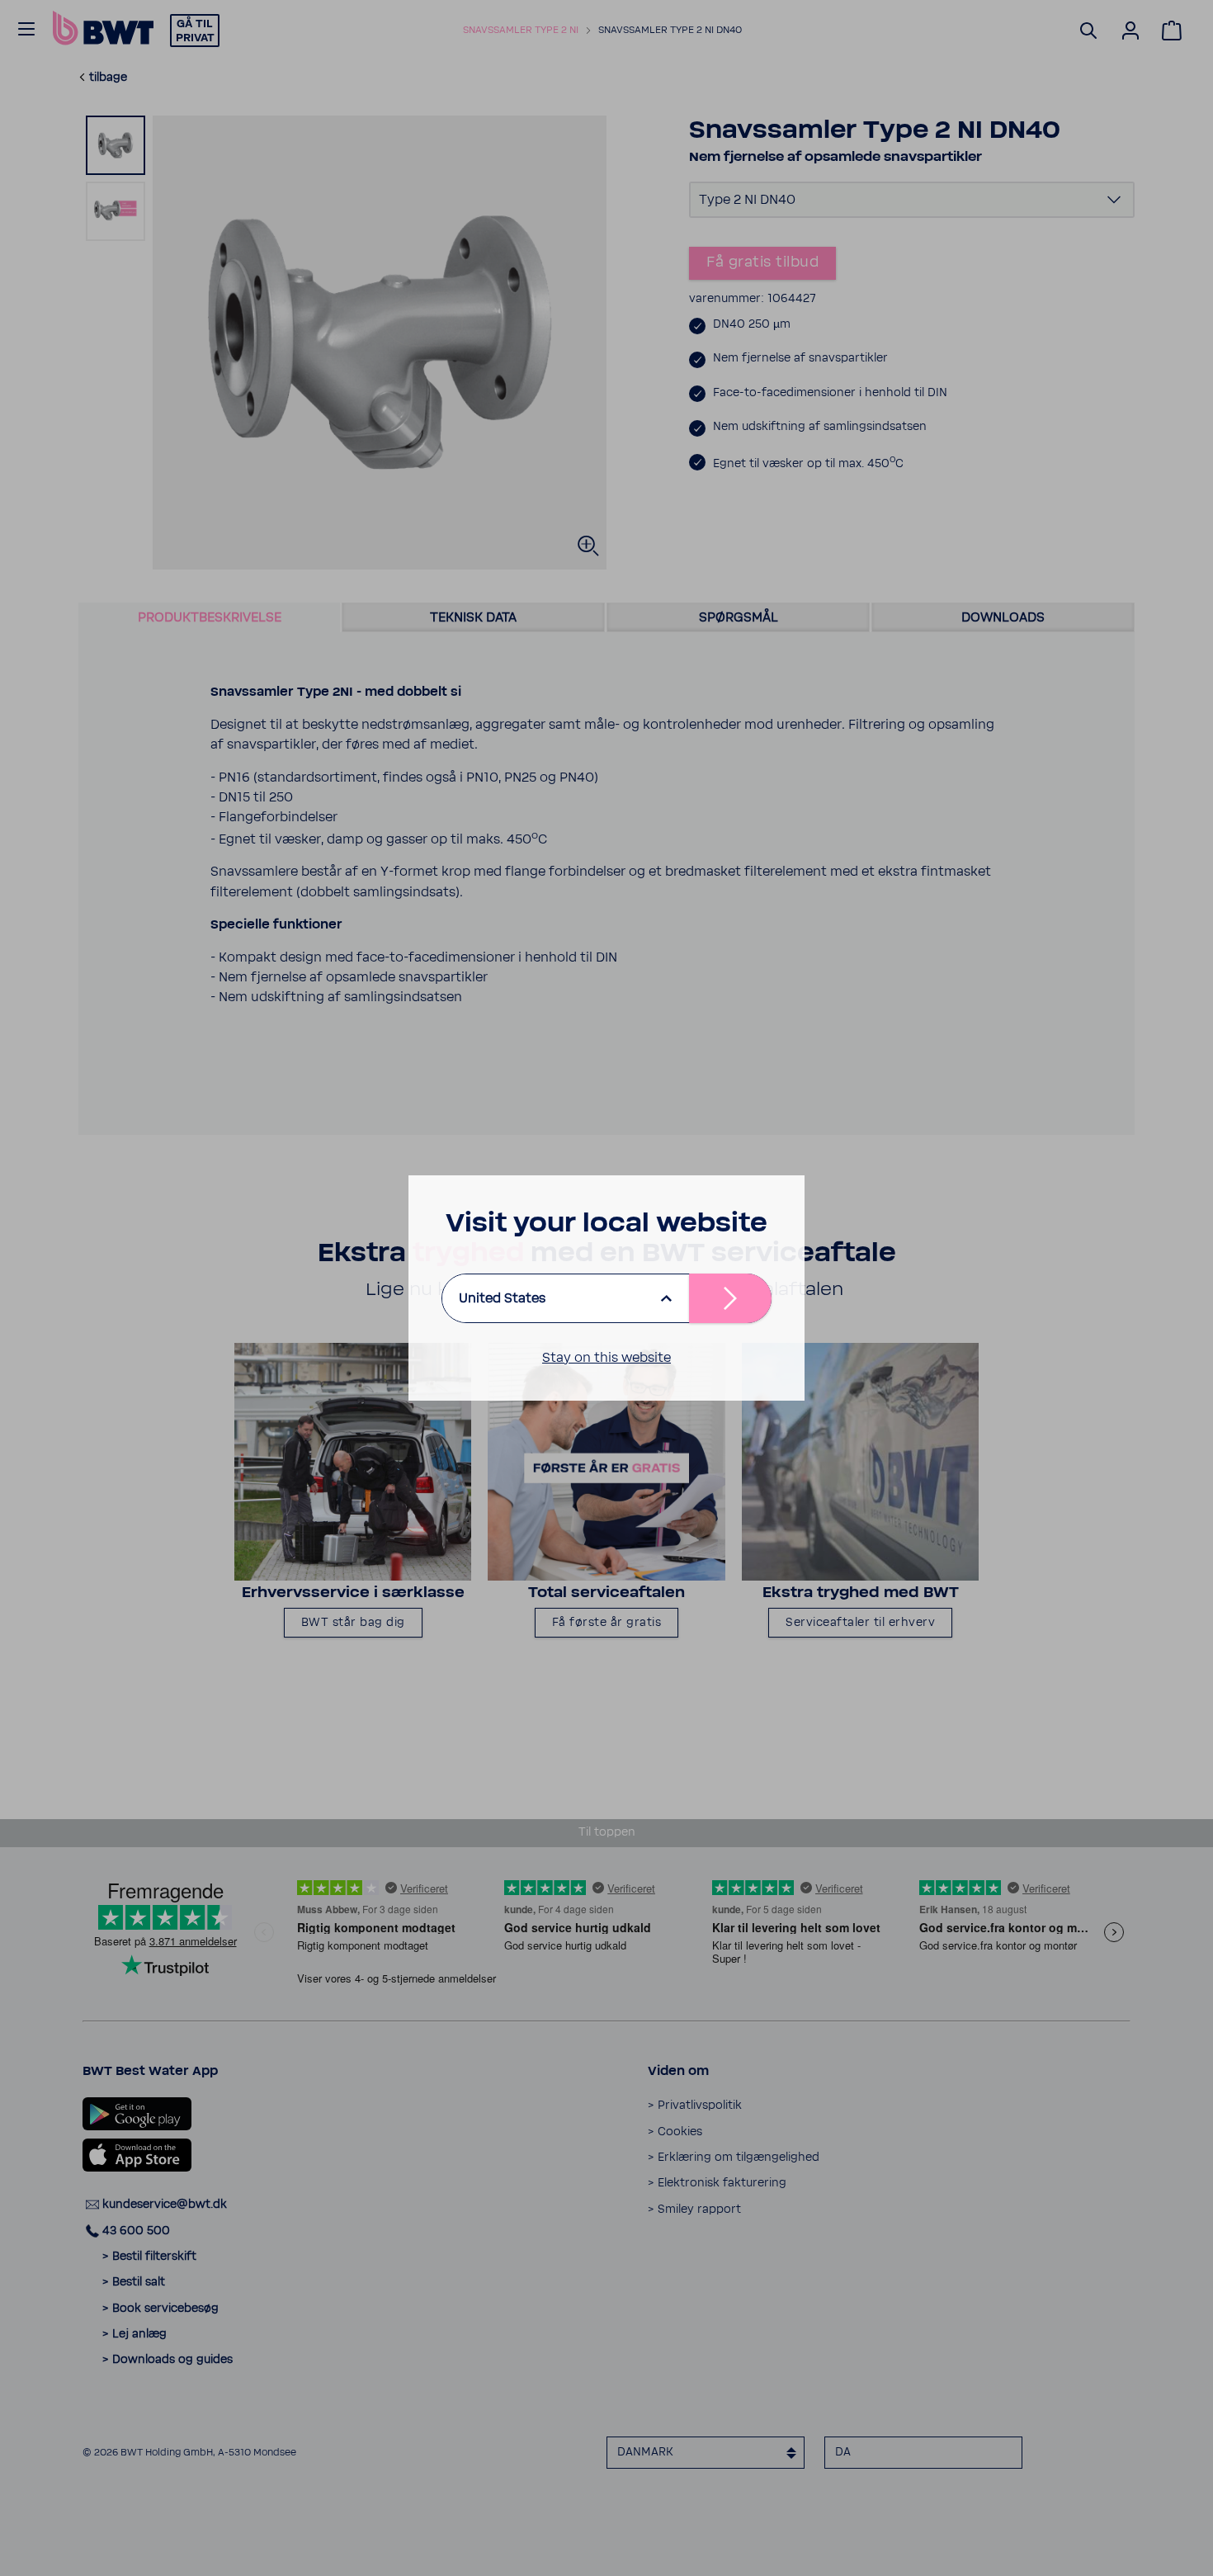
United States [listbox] (502, 1298)
